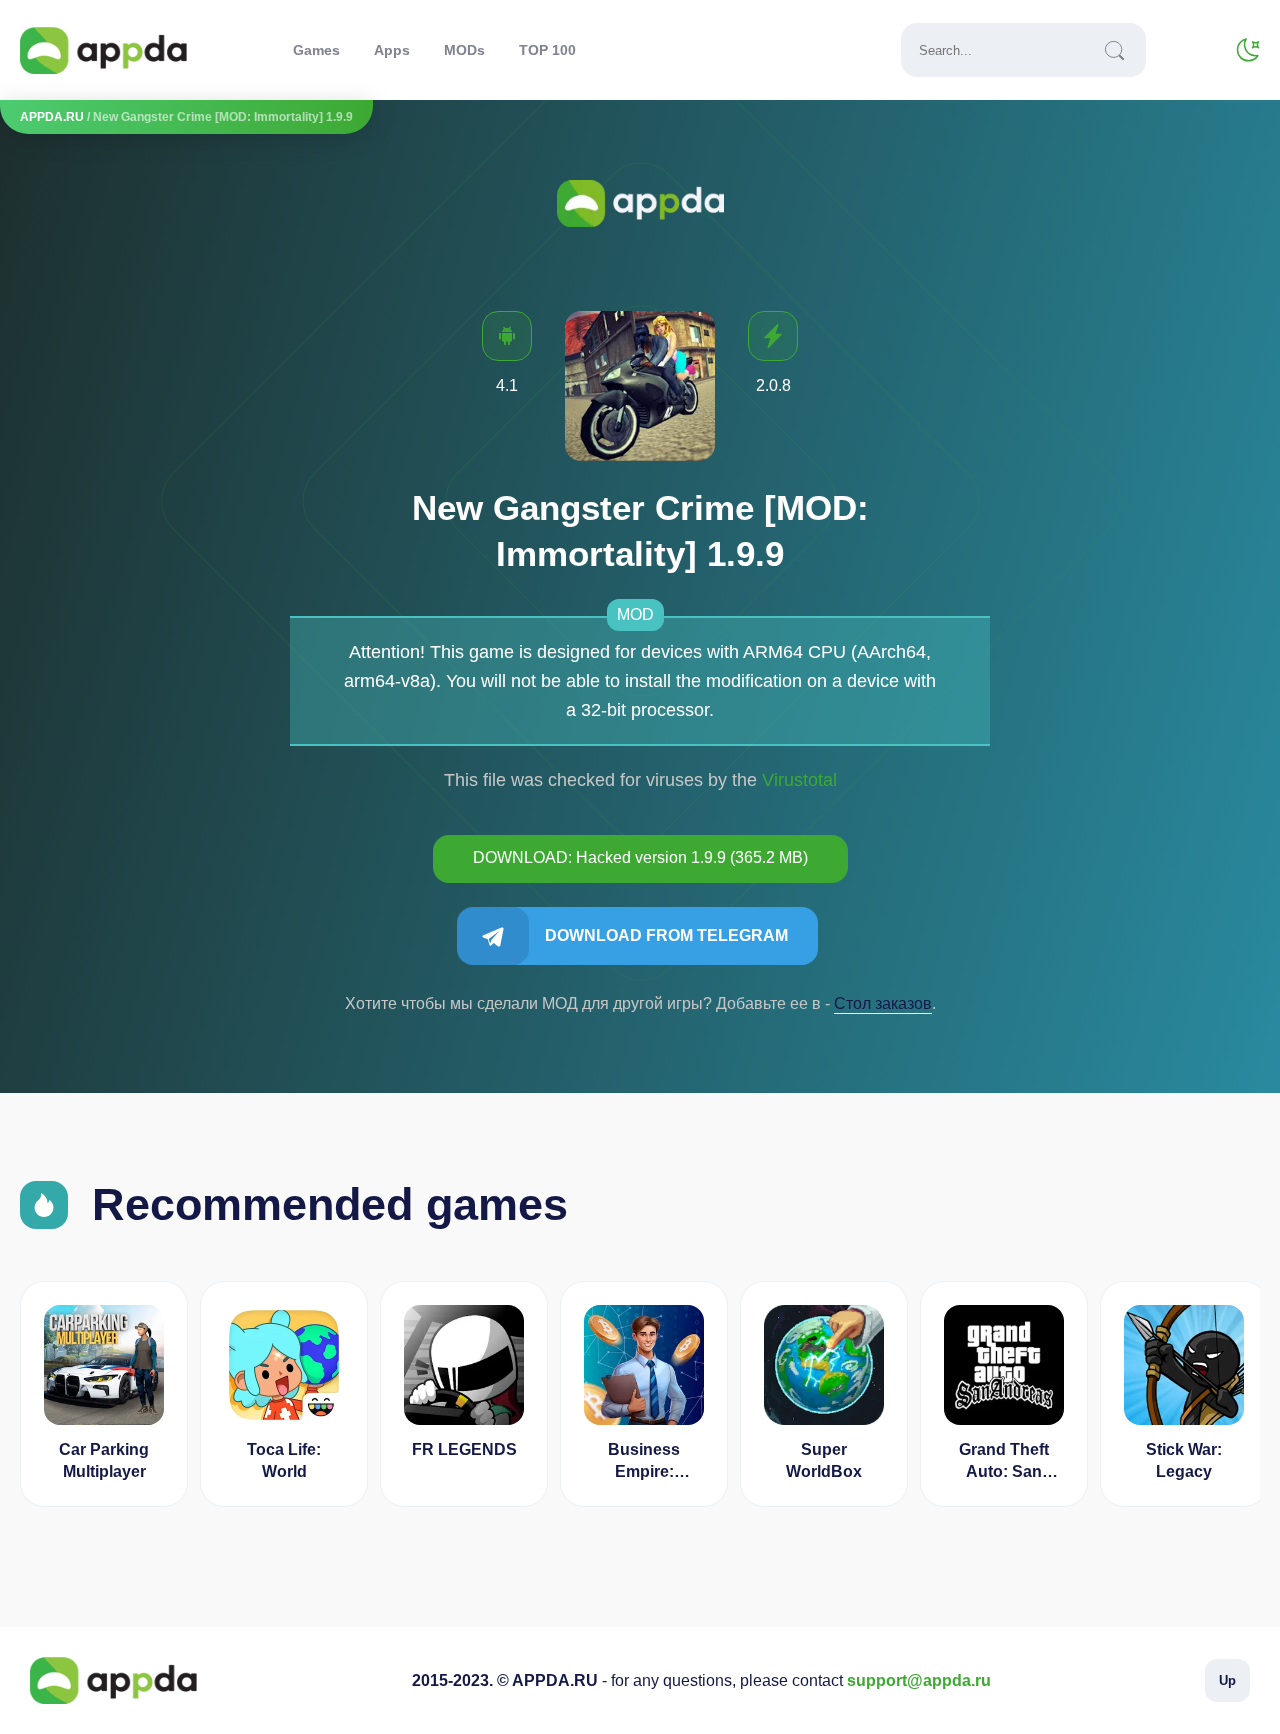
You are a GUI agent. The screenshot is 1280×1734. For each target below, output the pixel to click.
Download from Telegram (666, 935)
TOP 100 (547, 50)
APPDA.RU (52, 117)
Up (1227, 1680)
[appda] (103, 50)
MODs (464, 50)
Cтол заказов (883, 1003)
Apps (392, 50)
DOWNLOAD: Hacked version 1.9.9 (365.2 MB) (640, 857)
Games (316, 50)
